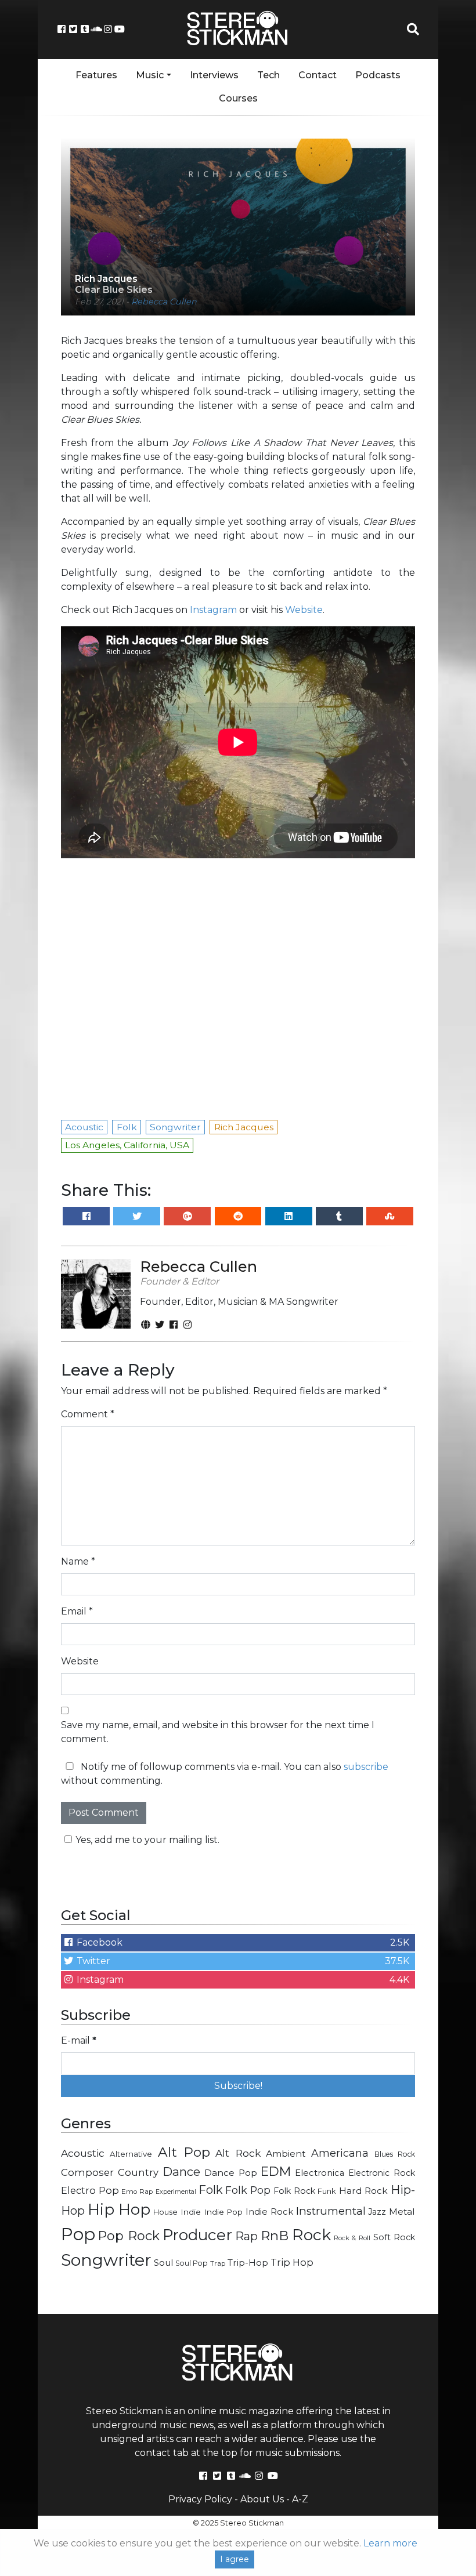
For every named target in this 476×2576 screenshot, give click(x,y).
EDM (276, 2171)
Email (77, 1611)
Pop (78, 2234)
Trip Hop (292, 2262)
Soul (163, 2263)
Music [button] (150, 75)
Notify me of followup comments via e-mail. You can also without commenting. (225, 1774)
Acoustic (83, 2153)
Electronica (320, 2173)
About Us (262, 2499)
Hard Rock (364, 2191)
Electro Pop (90, 2190)
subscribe (366, 1767)
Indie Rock (269, 2212)
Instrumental (331, 2211)
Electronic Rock (382, 2173)
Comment (88, 1414)
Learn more (390, 2543)
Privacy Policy (200, 2499)
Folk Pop (248, 2190)
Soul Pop (192, 2263)
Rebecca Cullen (164, 302)
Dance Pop (231, 2173)
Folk (210, 2190)
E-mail (79, 2040)
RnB (275, 2236)
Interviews (214, 75)
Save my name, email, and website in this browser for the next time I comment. (218, 1732)
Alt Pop (184, 2152)
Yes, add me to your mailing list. (147, 1840)
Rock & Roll (352, 2238)
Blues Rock (395, 2154)
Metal (402, 2212)
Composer (87, 2172)
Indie (191, 2212)
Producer (197, 2235)
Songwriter (106, 2260)
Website (304, 610)
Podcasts (378, 75)
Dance (181, 2172)
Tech (268, 75)
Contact (318, 75)
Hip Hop (119, 2209)
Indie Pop (223, 2212)
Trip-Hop (248, 2263)
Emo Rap (137, 2192)
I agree (235, 2559)
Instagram (213, 610)
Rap (246, 2236)
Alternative (131, 2154)
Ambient (286, 2154)
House (165, 2212)
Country (138, 2172)
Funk (327, 2191)
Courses (238, 98)
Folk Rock (294, 2191)
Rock (311, 2235)
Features (96, 75)
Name (78, 1561)
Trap (218, 2263)
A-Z (300, 2499)
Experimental (176, 2192)
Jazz (377, 2212)
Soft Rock (394, 2237)
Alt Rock (238, 2153)
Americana (340, 2153)
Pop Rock (129, 2236)
